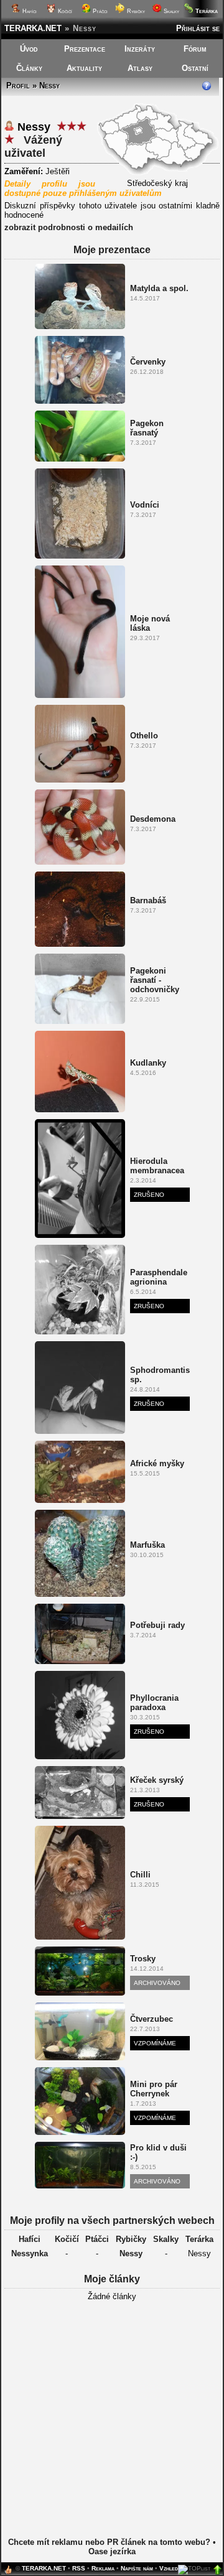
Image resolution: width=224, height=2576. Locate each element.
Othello (144, 736)
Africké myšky (157, 1463)
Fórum (195, 49)
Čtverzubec (152, 2019)
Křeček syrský (157, 1780)
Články (29, 68)
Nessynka (30, 2253)
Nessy (131, 2253)
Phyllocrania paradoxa (154, 1703)
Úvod (29, 49)
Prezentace (85, 49)
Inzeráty (140, 49)
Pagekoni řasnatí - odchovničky (155, 980)
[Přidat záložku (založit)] (8, 2573)
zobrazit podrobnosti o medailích (69, 227)
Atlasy (140, 68)
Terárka (199, 2239)
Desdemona (153, 819)
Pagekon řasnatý (147, 428)
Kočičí (64, 11)
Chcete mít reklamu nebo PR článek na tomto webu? (109, 2542)
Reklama (103, 2568)
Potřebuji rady (157, 1625)
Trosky (143, 1959)
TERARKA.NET (33, 28)
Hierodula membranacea (157, 1166)
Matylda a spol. (159, 288)
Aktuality (84, 68)
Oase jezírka (112, 2551)
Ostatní (195, 68)
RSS (79, 2568)
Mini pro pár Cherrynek (154, 2089)
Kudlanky (148, 1063)
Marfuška (147, 1545)
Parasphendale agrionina (159, 1277)
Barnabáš (148, 900)
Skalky (170, 11)
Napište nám (137, 2568)
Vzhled (169, 2568)
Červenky (148, 362)
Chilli (140, 1875)
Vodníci (145, 505)
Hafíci (29, 11)
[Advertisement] (112, 2429)
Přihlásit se (198, 28)
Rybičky (135, 11)
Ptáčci (99, 11)
